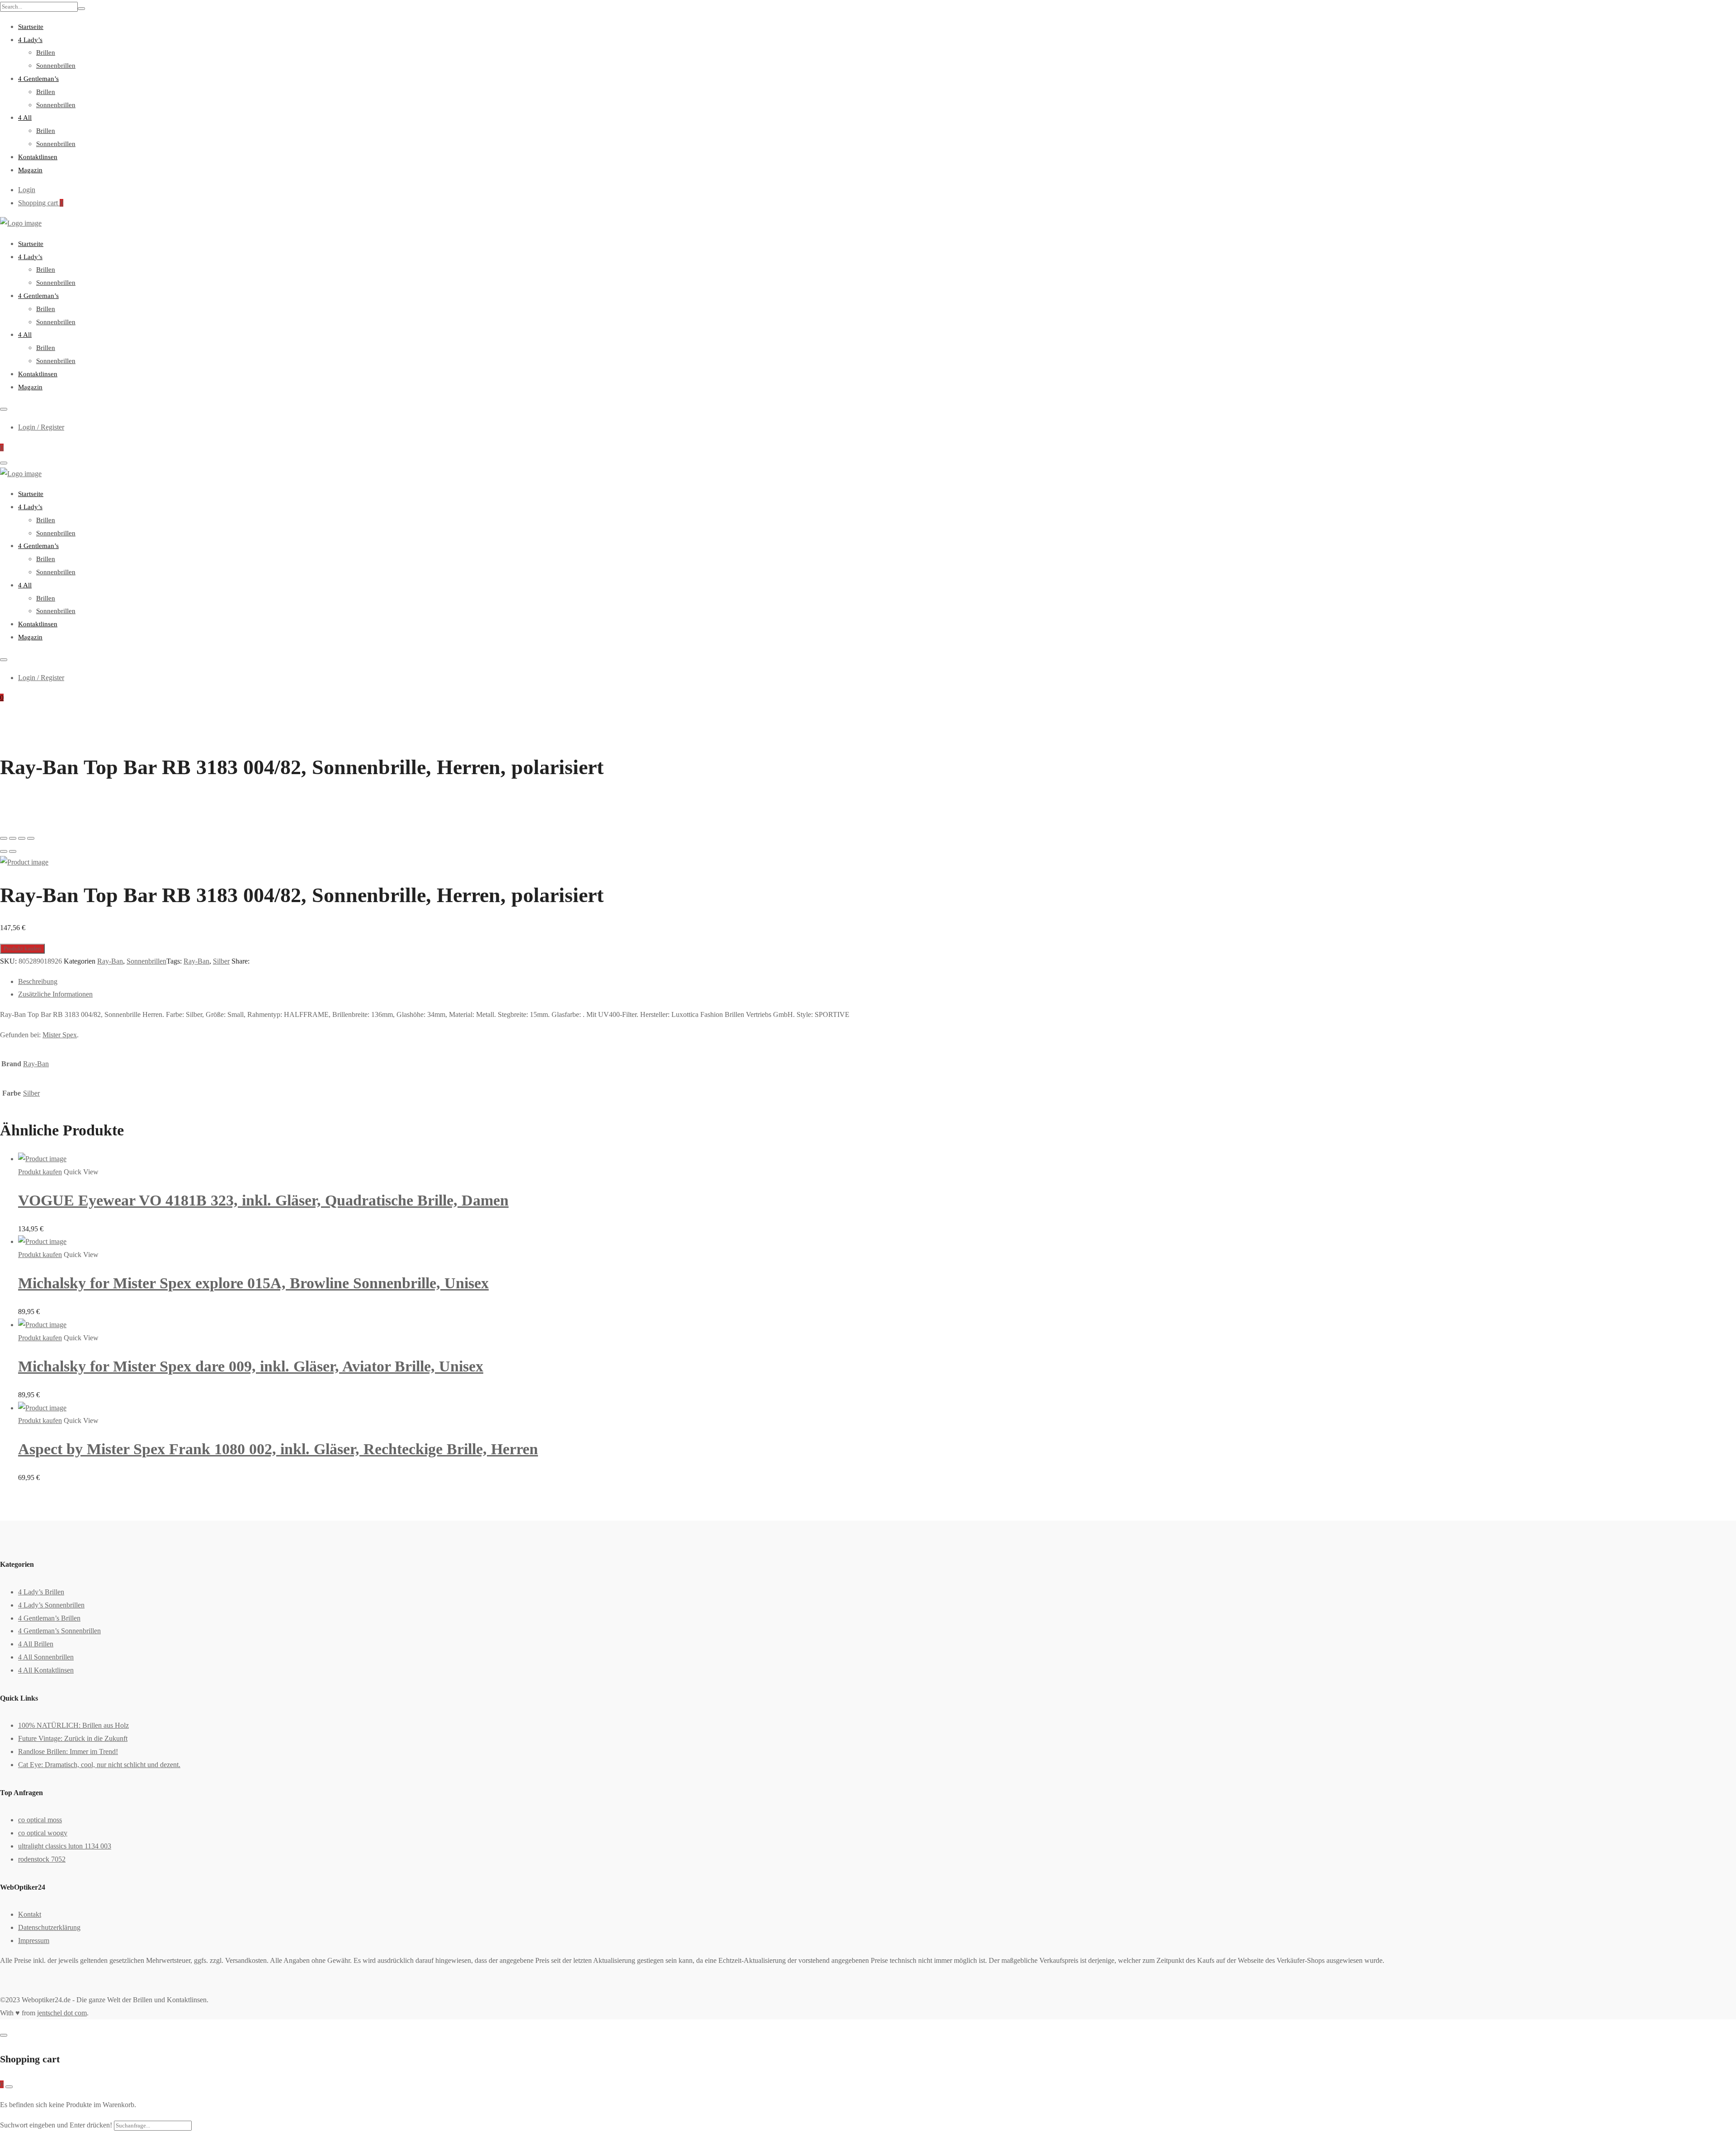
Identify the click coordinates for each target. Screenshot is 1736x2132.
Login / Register (41, 427)
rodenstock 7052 (42, 1859)
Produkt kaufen (22, 948)
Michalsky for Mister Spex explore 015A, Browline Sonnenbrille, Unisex (253, 1283)
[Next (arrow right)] (13, 851)
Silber (221, 961)
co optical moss (40, 1820)
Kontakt (30, 1914)
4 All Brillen (36, 1644)
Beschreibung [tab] (38, 981)
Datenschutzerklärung (49, 1927)
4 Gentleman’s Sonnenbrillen (59, 1631)
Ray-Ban (110, 961)
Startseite (31, 27)
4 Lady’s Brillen (41, 1592)
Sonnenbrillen (56, 66)
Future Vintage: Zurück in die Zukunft (73, 1738)
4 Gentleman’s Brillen (49, 1618)
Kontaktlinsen (38, 157)
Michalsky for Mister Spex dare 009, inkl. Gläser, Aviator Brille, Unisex (251, 1366)
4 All (25, 118)
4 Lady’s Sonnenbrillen (51, 1605)
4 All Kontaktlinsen (46, 1670)
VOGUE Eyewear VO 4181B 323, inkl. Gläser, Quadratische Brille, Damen (263, 1200)
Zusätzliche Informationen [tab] (55, 994)
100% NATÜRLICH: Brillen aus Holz (73, 1725)
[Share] (13, 838)
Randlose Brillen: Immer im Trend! (68, 1751)
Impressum (34, 1941)
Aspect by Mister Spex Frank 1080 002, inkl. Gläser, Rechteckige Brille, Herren (278, 1449)
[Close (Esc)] (4, 838)
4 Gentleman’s (38, 79)
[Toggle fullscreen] (22, 838)
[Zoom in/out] (31, 838)
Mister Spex (60, 1035)
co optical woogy (43, 1833)
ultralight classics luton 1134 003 (65, 1846)
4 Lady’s (30, 40)
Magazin (30, 170)
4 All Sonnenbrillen (46, 1657)
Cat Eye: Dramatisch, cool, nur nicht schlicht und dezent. (99, 1765)
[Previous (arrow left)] (4, 851)
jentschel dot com (62, 2013)
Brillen (46, 52)
